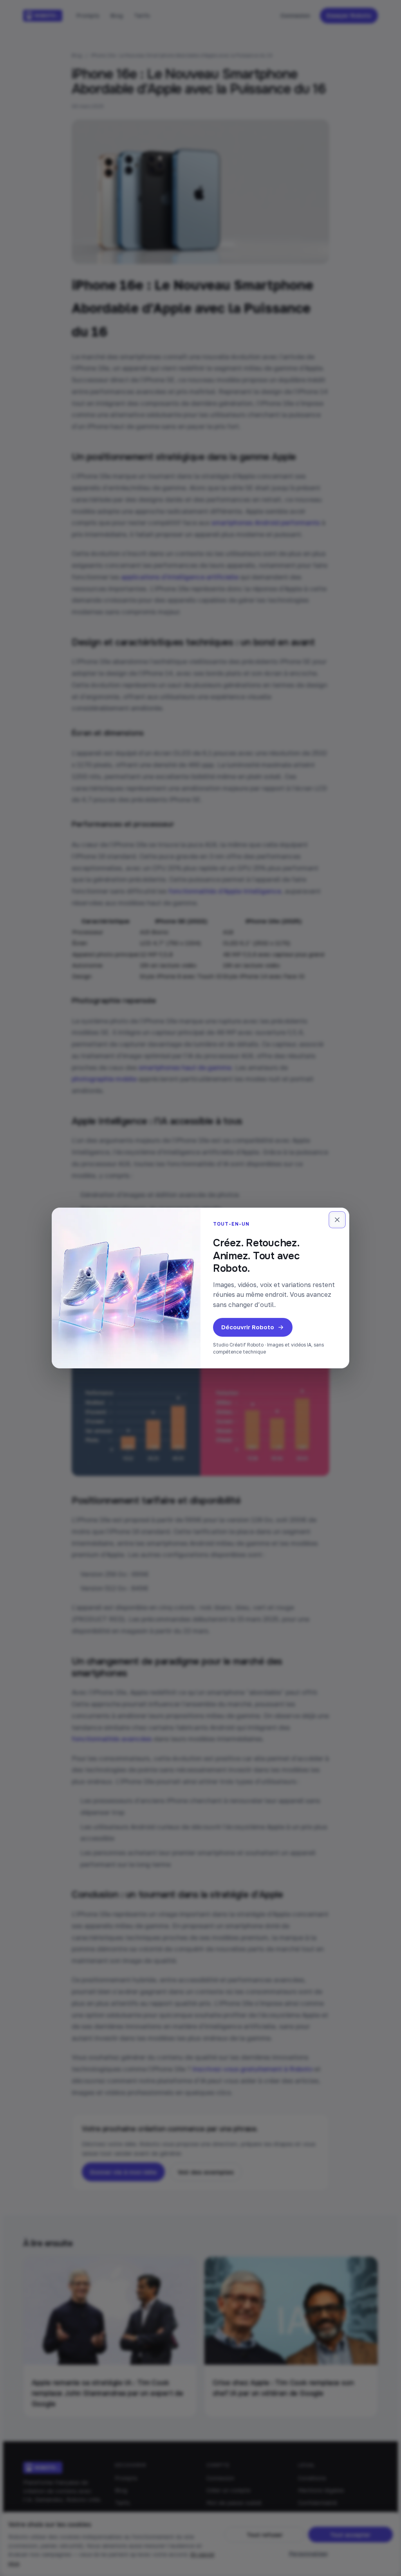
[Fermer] (337, 1220)
